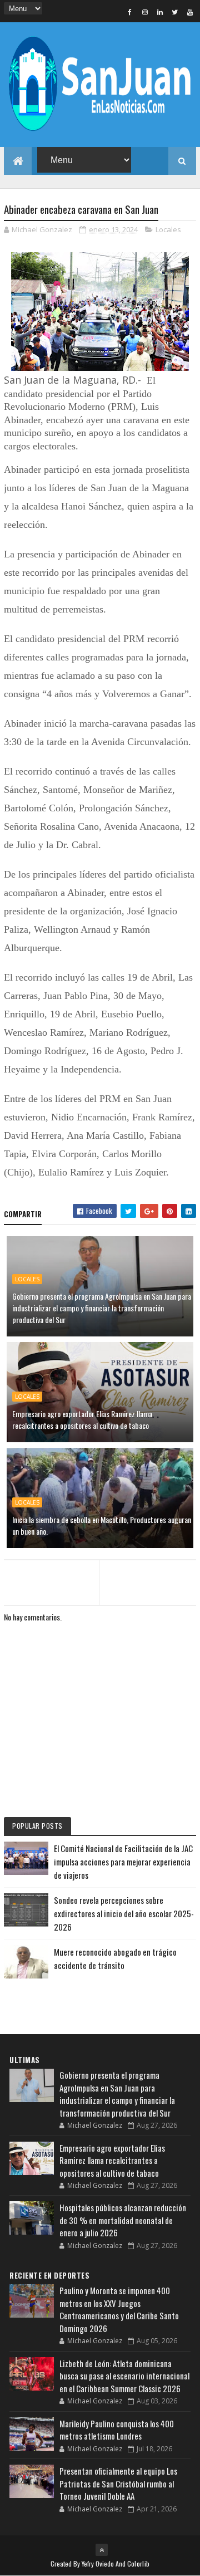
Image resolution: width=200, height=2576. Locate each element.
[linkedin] (160, 12)
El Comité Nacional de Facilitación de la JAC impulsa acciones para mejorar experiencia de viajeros (123, 1862)
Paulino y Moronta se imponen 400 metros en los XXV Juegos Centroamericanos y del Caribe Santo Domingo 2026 (119, 2309)
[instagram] (145, 12)
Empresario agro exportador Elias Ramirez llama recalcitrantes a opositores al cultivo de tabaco (82, 1419)
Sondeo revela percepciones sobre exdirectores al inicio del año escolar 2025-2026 (124, 1913)
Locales (168, 229)
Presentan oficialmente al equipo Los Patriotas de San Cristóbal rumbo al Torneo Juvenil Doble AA (118, 2483)
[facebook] (130, 12)
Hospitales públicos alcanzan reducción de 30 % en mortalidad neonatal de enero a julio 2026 (123, 2220)
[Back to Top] (102, 2550)
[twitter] (175, 12)
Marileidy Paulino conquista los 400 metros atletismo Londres (117, 2430)
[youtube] (190, 12)
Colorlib (138, 2563)
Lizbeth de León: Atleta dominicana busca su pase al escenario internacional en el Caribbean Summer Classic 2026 (124, 2376)
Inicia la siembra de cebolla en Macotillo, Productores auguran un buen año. (102, 1525)
